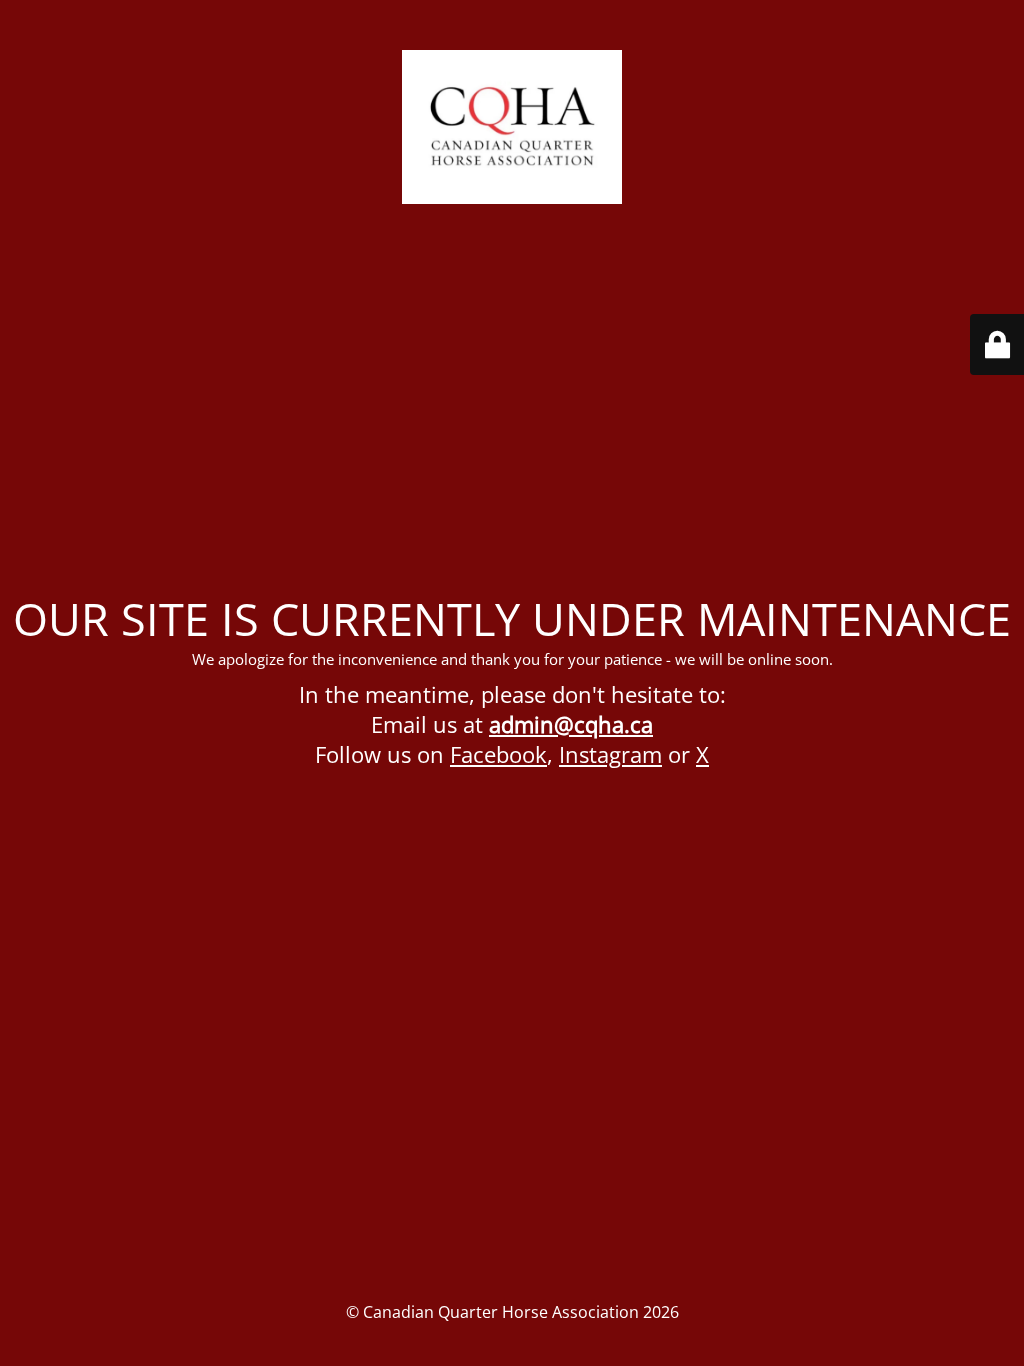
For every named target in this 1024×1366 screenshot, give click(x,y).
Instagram (610, 754)
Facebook (498, 754)
